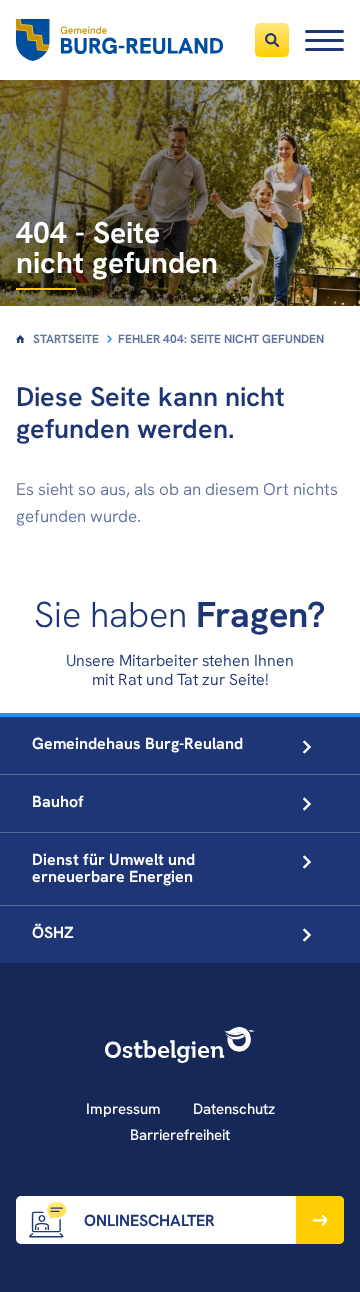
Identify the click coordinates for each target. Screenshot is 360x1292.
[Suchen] (272, 40)
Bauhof (58, 801)
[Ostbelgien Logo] (180, 1045)
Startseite (66, 339)
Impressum (123, 1109)
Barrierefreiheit (180, 1135)
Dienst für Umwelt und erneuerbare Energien (113, 868)
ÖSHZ (53, 932)
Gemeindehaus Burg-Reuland (137, 743)
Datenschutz (234, 1109)
